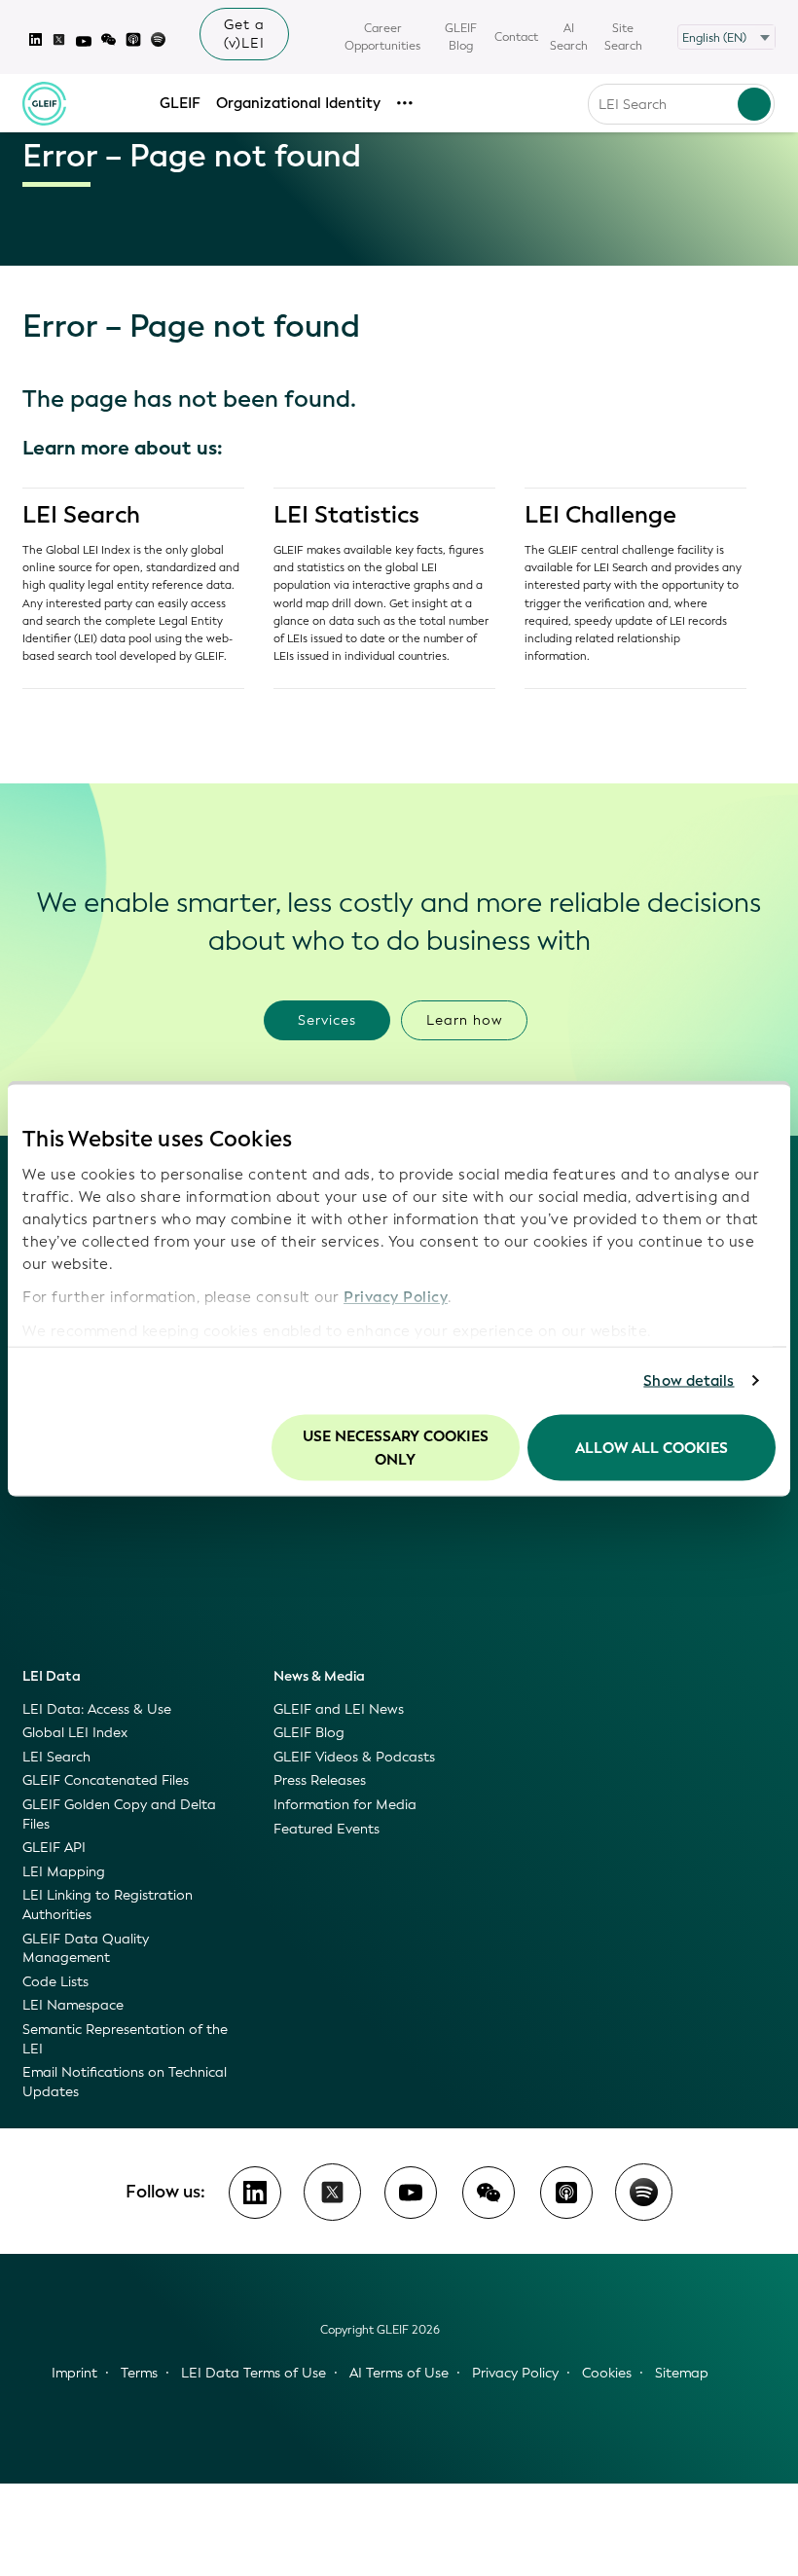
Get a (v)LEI (244, 34)
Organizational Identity (298, 103)
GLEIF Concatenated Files (106, 1780)
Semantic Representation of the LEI (125, 2039)
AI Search (569, 37)
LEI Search (81, 515)
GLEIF (180, 103)
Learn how (465, 1020)
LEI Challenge (600, 515)
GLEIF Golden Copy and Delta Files (119, 1814)
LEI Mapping (64, 1872)
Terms (139, 2373)
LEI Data (52, 1676)
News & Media (319, 1676)
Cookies (607, 2373)
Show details (689, 1381)
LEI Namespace (73, 2005)
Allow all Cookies (652, 1447)
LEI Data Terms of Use (254, 2373)
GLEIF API (54, 1848)
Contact (516, 37)
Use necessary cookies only (396, 1447)
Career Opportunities (382, 37)
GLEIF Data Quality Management (86, 1949)
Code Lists (55, 1982)
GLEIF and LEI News (339, 1709)
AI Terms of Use (399, 2373)
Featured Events (326, 1829)
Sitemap (682, 2373)
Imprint (74, 2373)
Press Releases (320, 1780)
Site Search (623, 37)
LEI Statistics (346, 515)
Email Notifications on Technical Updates (125, 2082)
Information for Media (345, 1805)
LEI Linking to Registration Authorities (108, 1905)
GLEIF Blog (461, 37)
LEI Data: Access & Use (97, 1709)
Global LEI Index (75, 1733)
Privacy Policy (396, 1297)
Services (327, 1020)
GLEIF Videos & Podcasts (354, 1757)
